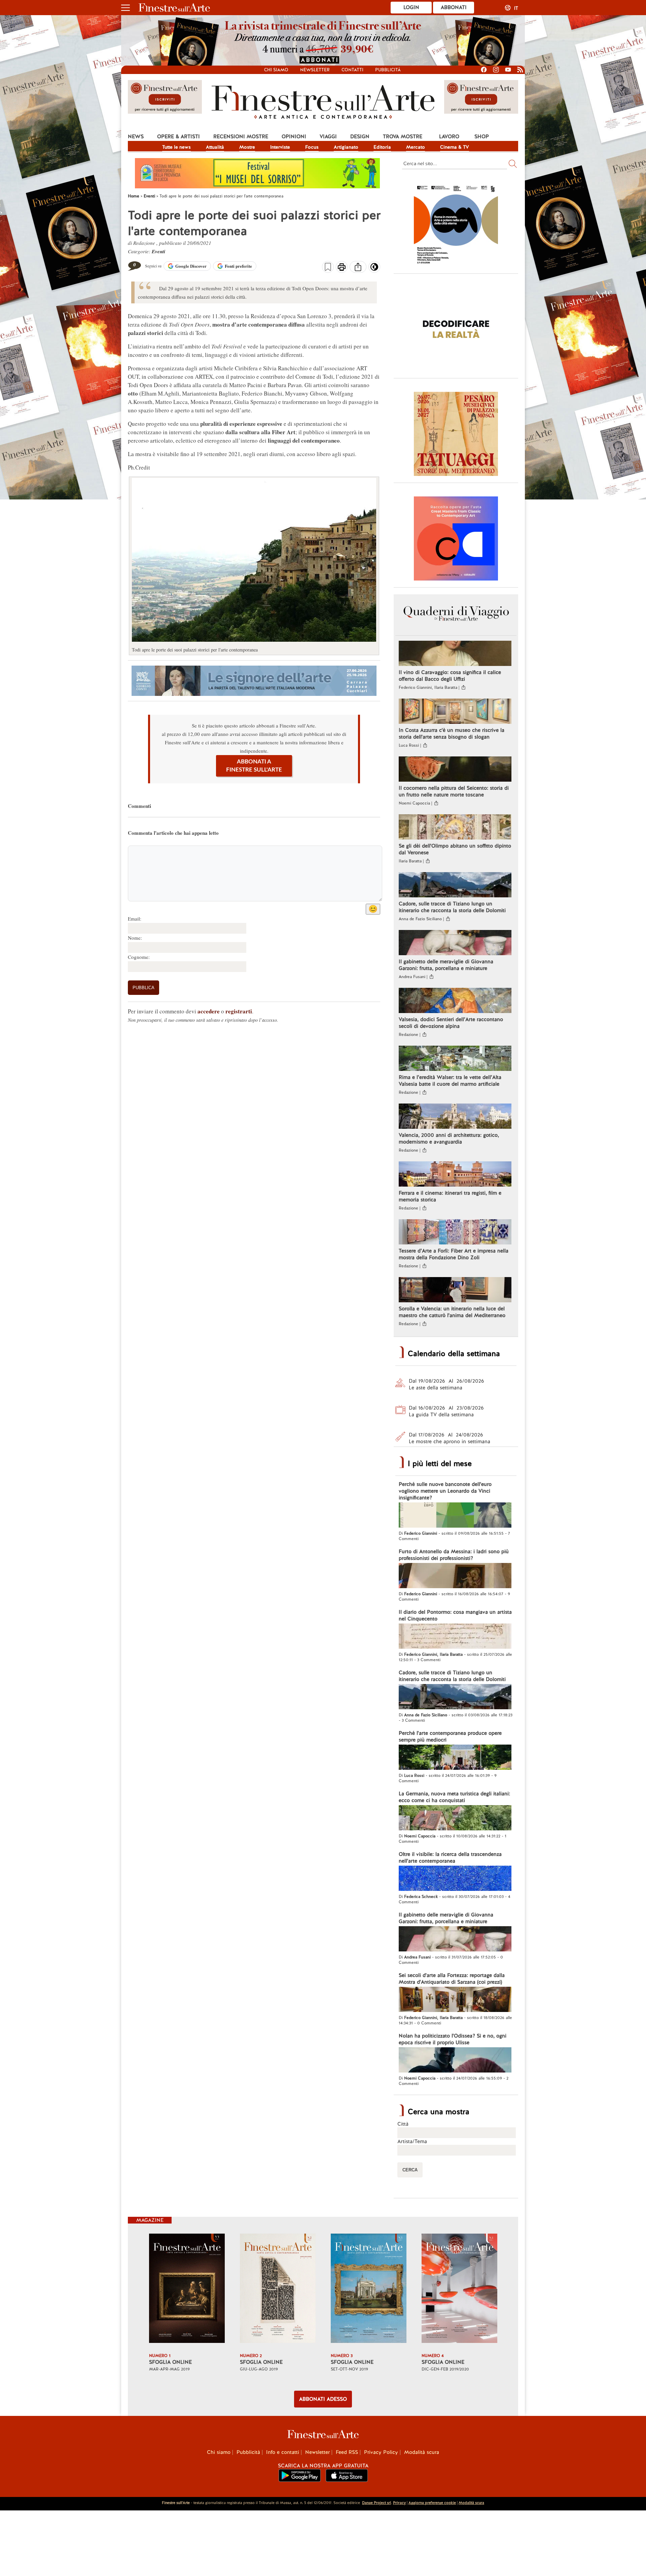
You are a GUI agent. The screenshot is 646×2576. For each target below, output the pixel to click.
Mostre (247, 147)
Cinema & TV (455, 147)
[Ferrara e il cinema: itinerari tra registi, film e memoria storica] (455, 1175)
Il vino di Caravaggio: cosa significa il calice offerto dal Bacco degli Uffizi (450, 676)
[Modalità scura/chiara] (374, 269)
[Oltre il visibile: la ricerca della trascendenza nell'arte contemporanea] (455, 1879)
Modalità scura (422, 2452)
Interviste (280, 147)
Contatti (352, 70)
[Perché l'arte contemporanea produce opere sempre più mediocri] (455, 1758)
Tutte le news (176, 147)
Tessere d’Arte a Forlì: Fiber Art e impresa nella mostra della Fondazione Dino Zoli (454, 1254)
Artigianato (346, 147)
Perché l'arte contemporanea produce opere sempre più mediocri (450, 1737)
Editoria (382, 147)
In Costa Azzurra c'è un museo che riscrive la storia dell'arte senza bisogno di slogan (452, 734)
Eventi (158, 251)
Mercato (416, 147)
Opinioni (294, 137)
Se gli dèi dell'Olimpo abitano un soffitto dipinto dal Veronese (455, 849)
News (136, 137)
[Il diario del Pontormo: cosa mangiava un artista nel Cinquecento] (455, 1637)
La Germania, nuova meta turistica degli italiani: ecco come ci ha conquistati (454, 1797)
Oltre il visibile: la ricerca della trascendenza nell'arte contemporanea (450, 1858)
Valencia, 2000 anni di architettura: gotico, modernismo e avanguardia (449, 1138)
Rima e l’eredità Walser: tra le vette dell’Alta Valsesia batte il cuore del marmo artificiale (450, 1081)
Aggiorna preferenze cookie (432, 2503)
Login (411, 7)
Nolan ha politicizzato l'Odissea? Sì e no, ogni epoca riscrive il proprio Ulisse (453, 2039)
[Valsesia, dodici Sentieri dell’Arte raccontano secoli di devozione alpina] (455, 1001)
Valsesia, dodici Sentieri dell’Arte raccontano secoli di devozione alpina (451, 1023)
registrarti (239, 1011)
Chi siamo (276, 70)
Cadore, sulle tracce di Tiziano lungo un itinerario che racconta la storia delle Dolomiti (452, 907)
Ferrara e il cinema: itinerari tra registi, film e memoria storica (450, 1196)
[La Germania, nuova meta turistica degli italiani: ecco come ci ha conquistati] (455, 1819)
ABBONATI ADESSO (323, 2399)
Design (360, 137)
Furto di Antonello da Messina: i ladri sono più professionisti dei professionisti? (454, 1555)
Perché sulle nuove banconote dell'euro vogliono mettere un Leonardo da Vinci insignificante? (445, 1491)
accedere (209, 1011)
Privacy (399, 2503)
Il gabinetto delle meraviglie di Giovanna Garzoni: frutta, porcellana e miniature (446, 965)
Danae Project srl (376, 2503)
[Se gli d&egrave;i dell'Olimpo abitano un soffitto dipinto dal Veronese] (455, 828)
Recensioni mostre (241, 137)
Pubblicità (388, 70)
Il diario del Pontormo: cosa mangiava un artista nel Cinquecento (455, 1615)
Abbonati (454, 7)
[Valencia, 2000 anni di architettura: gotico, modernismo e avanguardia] (455, 1117)
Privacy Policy (381, 2452)
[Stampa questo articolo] (342, 268)
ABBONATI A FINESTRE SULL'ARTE (254, 766)
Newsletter (315, 70)
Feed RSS (347, 2452)
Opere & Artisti (178, 137)
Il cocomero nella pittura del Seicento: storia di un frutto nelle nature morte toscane (454, 791)
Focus (312, 147)
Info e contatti (283, 2452)
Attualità (215, 147)
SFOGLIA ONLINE (170, 2362)
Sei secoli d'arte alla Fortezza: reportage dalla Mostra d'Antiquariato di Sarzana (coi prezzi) (452, 1979)
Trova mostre (403, 137)
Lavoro (449, 137)
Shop (482, 137)
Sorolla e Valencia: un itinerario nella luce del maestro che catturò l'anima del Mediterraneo (452, 1312)
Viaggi (328, 137)
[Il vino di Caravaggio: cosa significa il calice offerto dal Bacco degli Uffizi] (455, 654)
